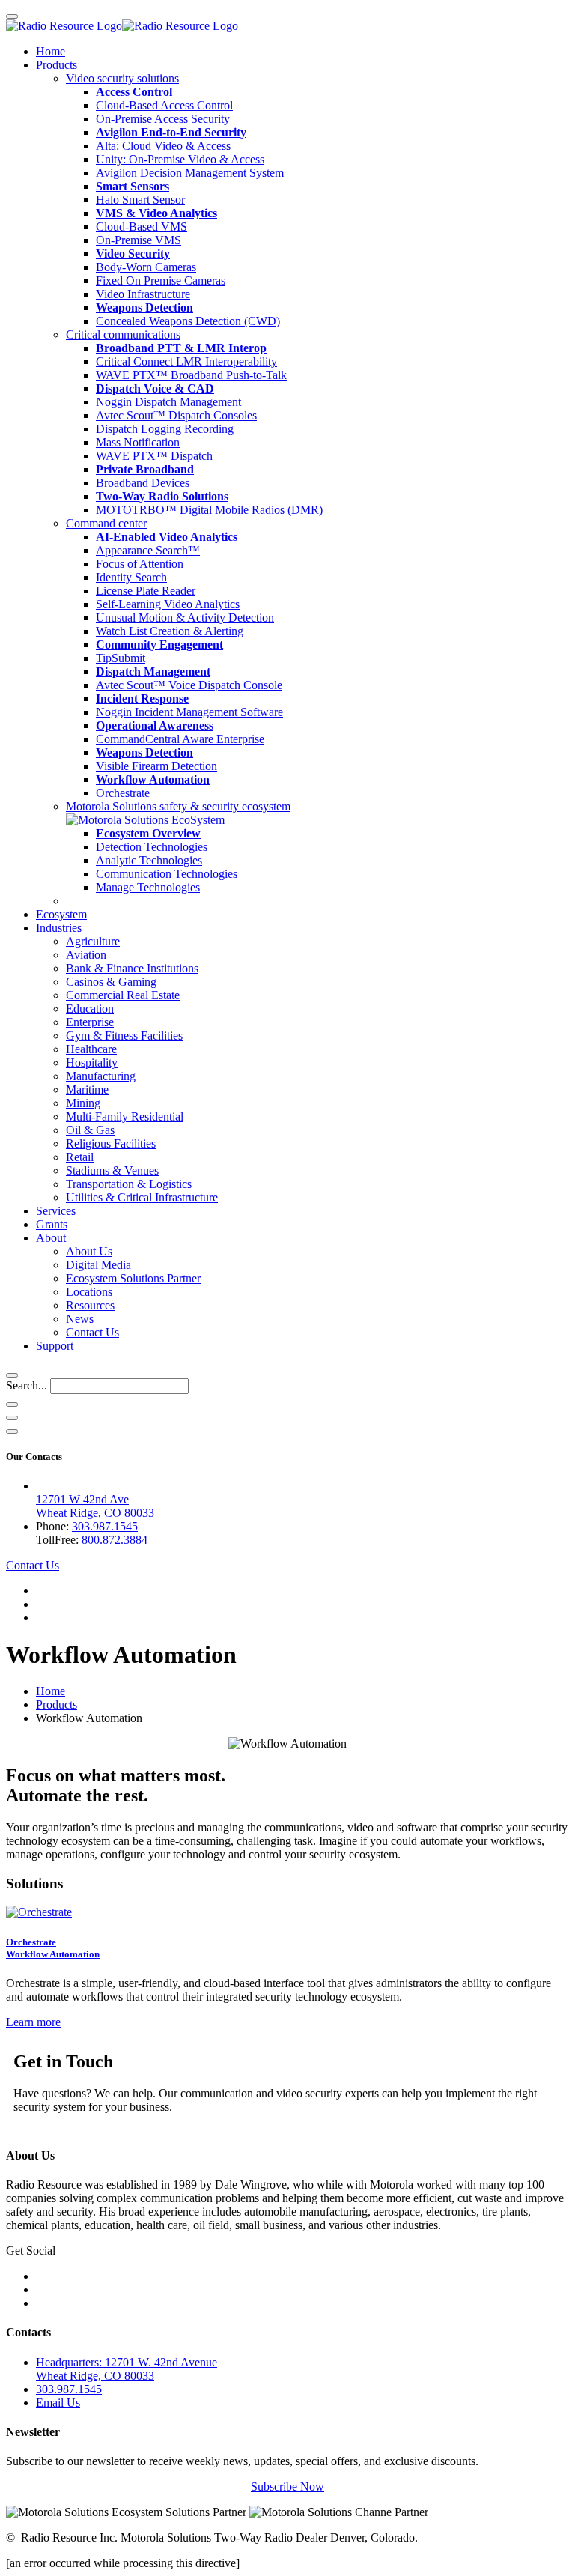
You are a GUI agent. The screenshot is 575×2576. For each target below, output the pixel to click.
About (51, 1238)
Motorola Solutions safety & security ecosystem (178, 806)
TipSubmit (121, 658)
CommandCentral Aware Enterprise (180, 739)
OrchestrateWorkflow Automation (53, 1948)
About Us (89, 1251)
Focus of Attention (140, 564)
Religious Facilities (111, 1143)
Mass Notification (138, 442)
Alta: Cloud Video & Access (163, 146)
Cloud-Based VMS (142, 227)
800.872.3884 (115, 1540)
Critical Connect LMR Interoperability (186, 361)
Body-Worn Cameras (146, 267)
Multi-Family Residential (125, 1116)
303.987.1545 (105, 1526)
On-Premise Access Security (163, 119)
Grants (52, 1224)
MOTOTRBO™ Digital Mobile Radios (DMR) (209, 510)
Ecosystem (61, 914)
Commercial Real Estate (123, 995)
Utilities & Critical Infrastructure (142, 1197)
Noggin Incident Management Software (189, 712)
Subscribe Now (287, 2486)
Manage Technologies (148, 887)
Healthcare (91, 1049)
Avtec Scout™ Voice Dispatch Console (189, 685)
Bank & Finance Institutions (132, 968)
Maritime (87, 1090)
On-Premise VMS (139, 240)
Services (56, 1211)
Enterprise (90, 1022)
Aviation (86, 955)
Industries (59, 928)
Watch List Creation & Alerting (170, 631)
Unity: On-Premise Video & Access (180, 159)
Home (51, 51)
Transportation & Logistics (129, 1184)
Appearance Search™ (148, 550)
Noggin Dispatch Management (168, 402)
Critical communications (123, 334)
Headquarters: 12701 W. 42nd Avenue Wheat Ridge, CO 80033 (127, 2369)
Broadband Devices (143, 483)
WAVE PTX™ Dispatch (154, 456)
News (80, 1319)
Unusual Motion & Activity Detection (185, 618)
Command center (106, 523)
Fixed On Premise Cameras (161, 281)
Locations (89, 1292)
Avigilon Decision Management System (190, 173)
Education (90, 1009)
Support (55, 1346)
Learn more (33, 2022)
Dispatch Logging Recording (165, 429)
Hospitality (92, 1063)
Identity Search (131, 577)
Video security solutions (122, 78)
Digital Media (98, 1265)
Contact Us (92, 1332)
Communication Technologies (167, 874)
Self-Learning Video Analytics (168, 604)
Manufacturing (101, 1076)
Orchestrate (123, 793)
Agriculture (93, 941)
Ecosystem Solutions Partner (133, 1278)
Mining (83, 1103)
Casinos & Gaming (111, 982)
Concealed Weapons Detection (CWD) (188, 321)
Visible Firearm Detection (156, 766)
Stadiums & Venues (112, 1170)
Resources (90, 1305)
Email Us (58, 2403)
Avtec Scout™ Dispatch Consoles (176, 415)
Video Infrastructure (143, 294)
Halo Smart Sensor (140, 200)
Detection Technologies (152, 847)
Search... (27, 1385)
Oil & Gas (90, 1130)
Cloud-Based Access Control (164, 105)
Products (57, 65)
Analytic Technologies (149, 860)
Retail (80, 1157)
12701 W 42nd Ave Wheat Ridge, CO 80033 (95, 1506)
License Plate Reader (146, 591)
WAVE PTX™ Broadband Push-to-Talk (191, 375)
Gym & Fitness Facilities (124, 1036)
